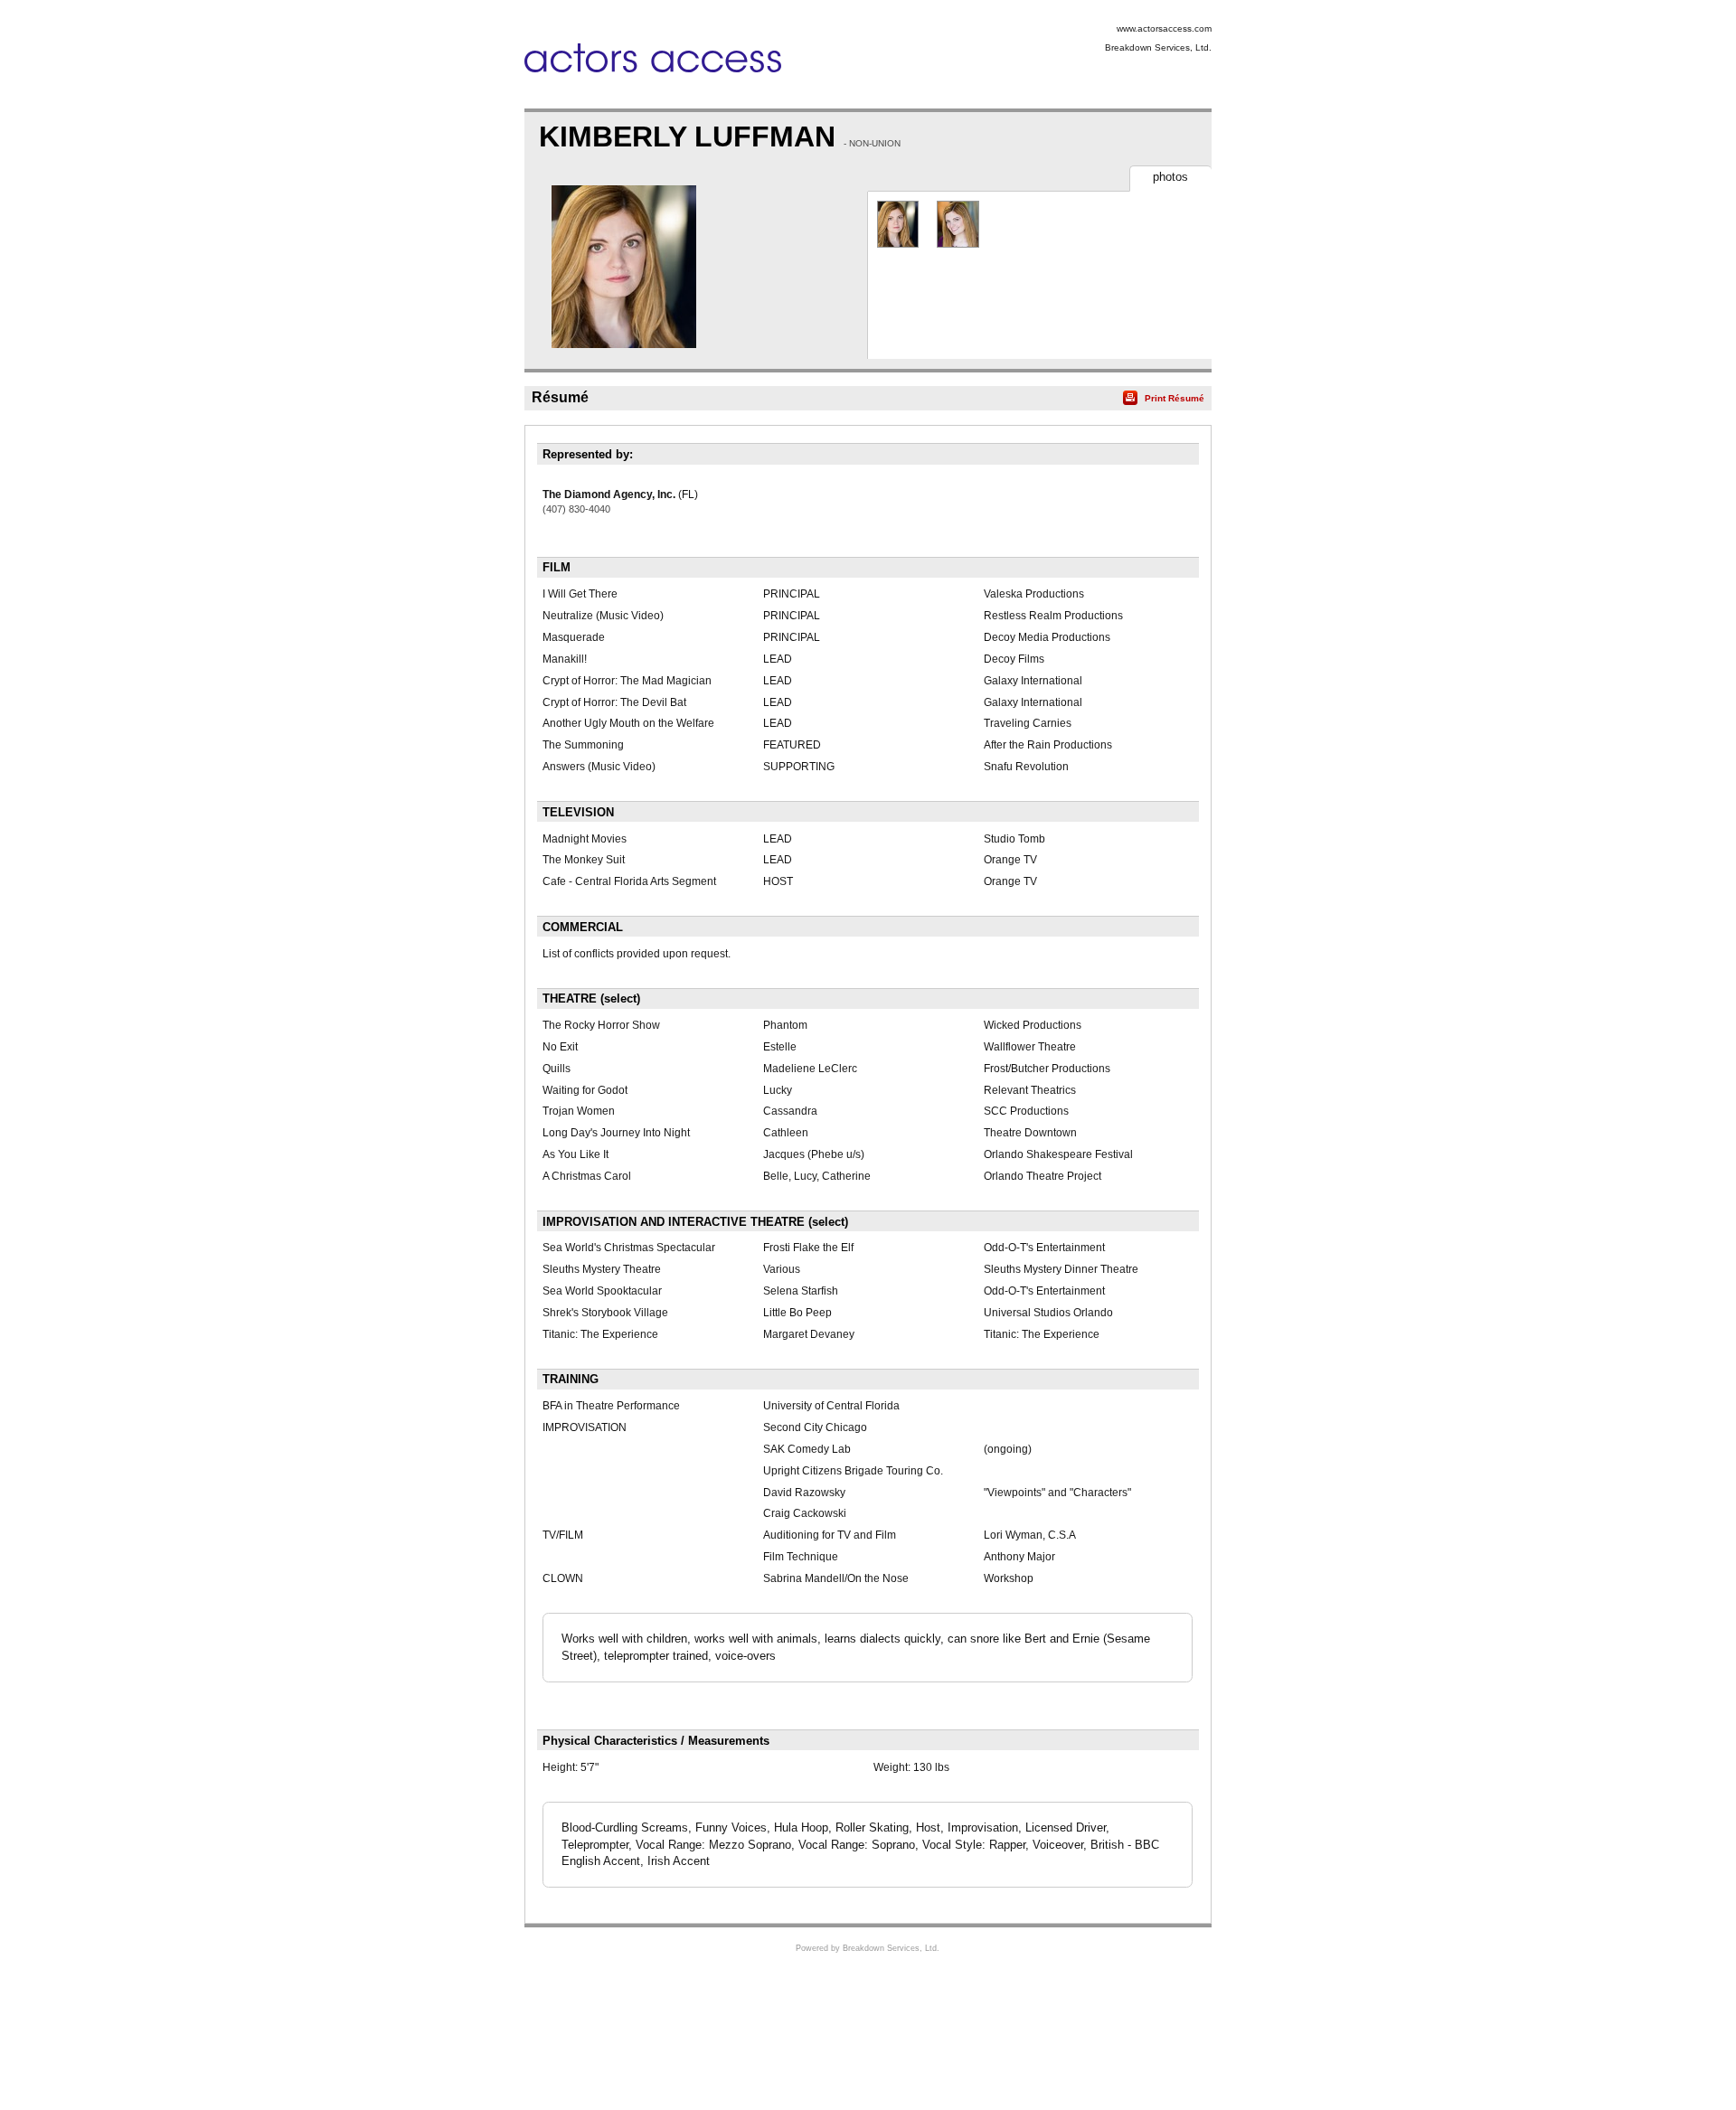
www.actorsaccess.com (1164, 28)
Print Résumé (1175, 398)
